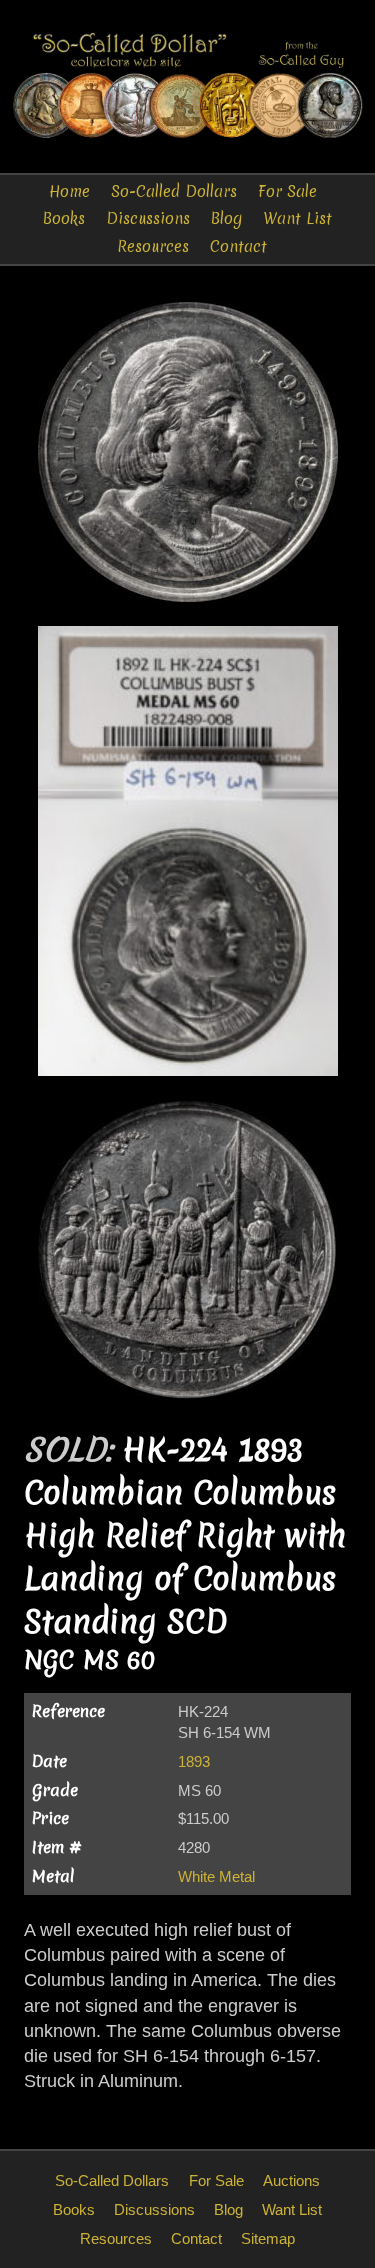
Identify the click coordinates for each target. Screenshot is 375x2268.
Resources (153, 246)
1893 (194, 1761)
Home (69, 191)
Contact (238, 246)
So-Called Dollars (174, 191)
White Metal (216, 1876)
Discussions (148, 218)
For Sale (287, 191)
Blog (226, 218)
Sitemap (268, 2238)
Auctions (291, 2180)
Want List (297, 218)
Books (64, 218)
